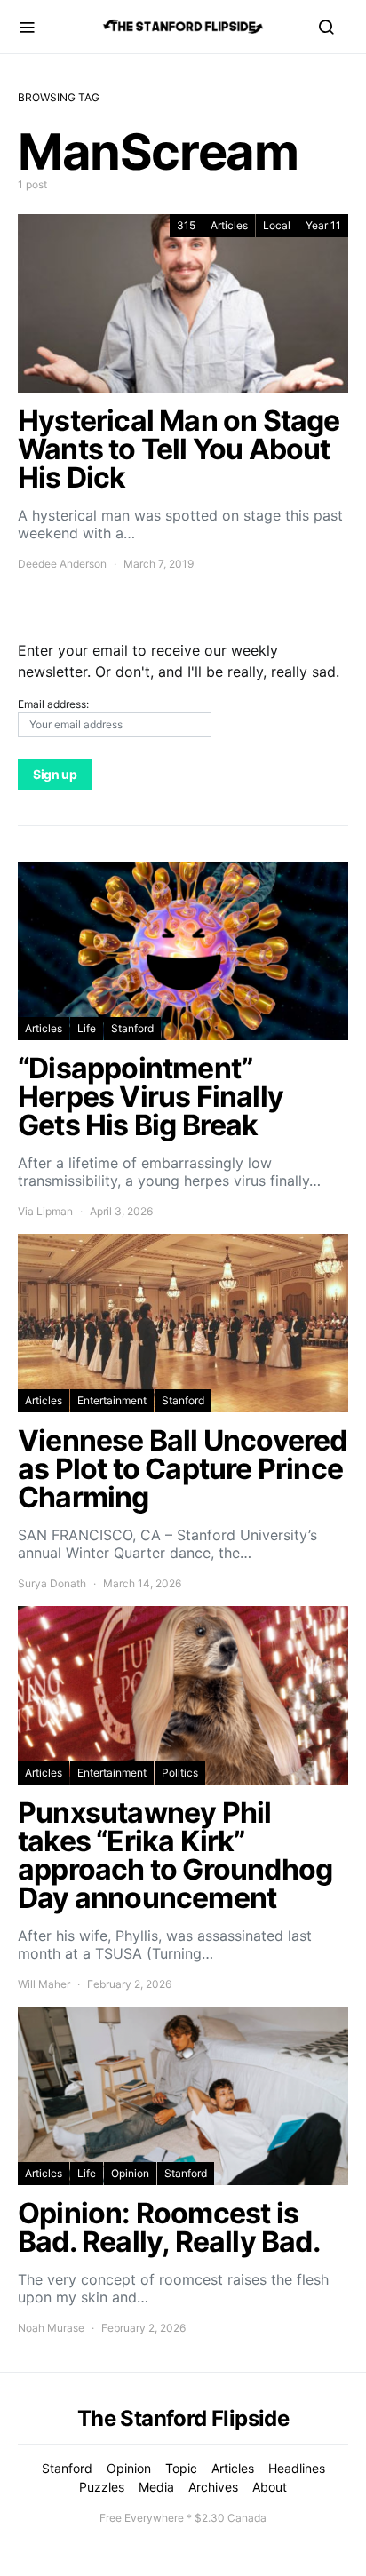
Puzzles (102, 2487)
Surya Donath (52, 1583)
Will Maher (44, 1984)
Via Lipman (45, 1211)
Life (87, 1028)
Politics (180, 1773)
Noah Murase (51, 2328)
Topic (181, 2468)
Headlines (297, 2468)
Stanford (132, 1028)
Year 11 (323, 225)
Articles (229, 225)
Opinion (130, 2173)
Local (277, 225)
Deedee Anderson (62, 564)
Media (156, 2487)
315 (186, 225)
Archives (213, 2487)
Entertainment (112, 1400)
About (270, 2487)
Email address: (53, 704)
